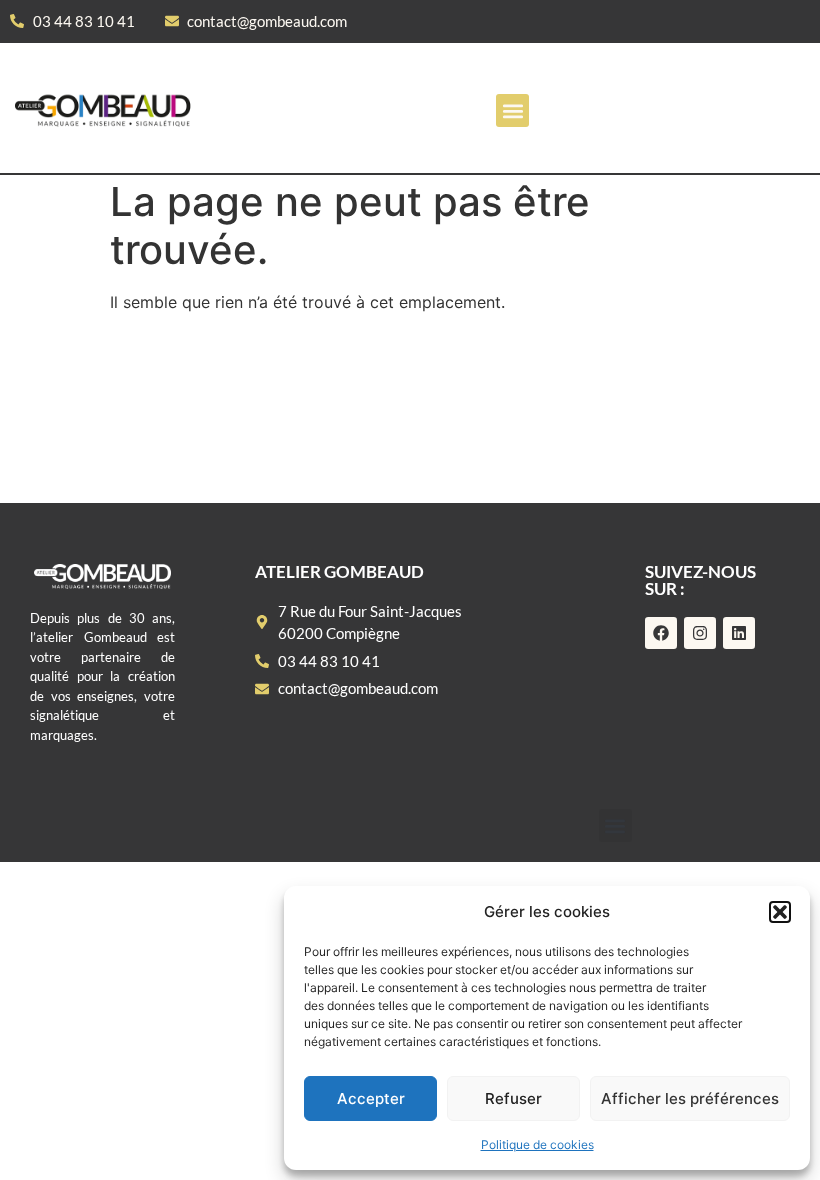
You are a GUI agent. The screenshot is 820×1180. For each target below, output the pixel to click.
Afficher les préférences (690, 1098)
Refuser (513, 1098)
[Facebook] (661, 633)
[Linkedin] (739, 633)
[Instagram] (700, 633)
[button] (780, 912)
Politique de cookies (537, 1144)
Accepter (371, 1098)
